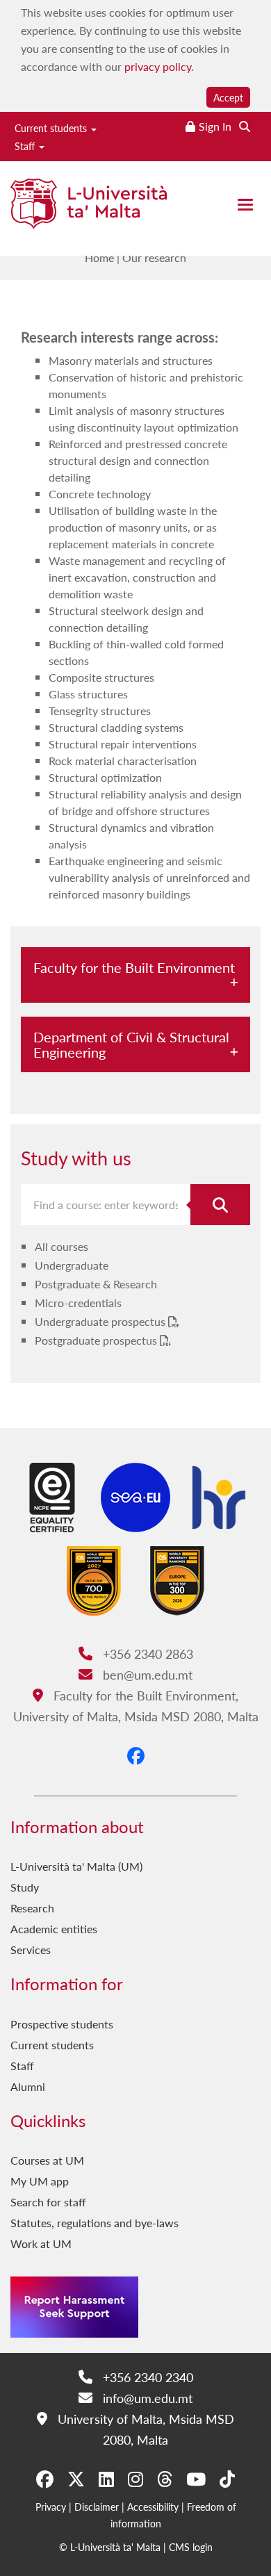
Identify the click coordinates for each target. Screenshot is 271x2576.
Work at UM (41, 2243)
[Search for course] (220, 1205)
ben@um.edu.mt (146, 1674)
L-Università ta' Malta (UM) (76, 1866)
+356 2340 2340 (146, 2377)
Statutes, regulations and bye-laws (95, 2223)
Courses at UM (47, 2160)
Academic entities (54, 1929)
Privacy (51, 2507)
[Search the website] (245, 126)
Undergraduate (72, 1265)
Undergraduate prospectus (101, 1321)
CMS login (191, 2547)
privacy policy (158, 66)
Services (31, 1950)
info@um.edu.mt (146, 2398)
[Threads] (165, 2479)
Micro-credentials (78, 1303)
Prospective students (62, 2024)
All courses (61, 1246)
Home (99, 257)
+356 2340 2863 (146, 1654)
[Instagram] (135, 2479)
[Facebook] (136, 1755)
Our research (154, 257)
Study (25, 1887)
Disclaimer (97, 2507)
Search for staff (48, 2202)
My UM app (40, 2181)
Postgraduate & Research (96, 1284)
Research (32, 1908)
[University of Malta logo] (89, 210)
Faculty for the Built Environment (134, 967)
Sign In (215, 126)
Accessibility (153, 2507)
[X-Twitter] (76, 2479)
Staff (26, 146)
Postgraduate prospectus (97, 1340)
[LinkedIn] (106, 2479)
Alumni (28, 2086)
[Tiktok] (227, 2479)
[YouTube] (196, 2479)
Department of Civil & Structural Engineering (131, 1044)
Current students (52, 128)
